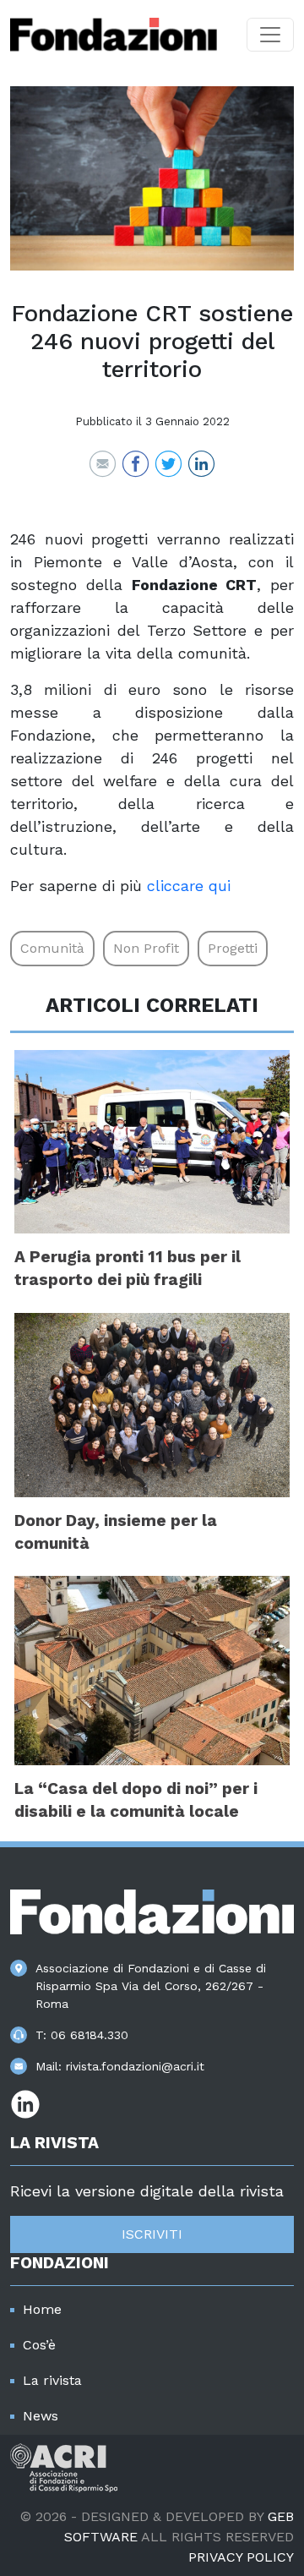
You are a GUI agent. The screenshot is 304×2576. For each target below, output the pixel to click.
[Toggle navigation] (270, 35)
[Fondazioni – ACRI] (114, 35)
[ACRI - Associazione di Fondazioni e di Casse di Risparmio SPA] (64, 2467)
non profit (146, 948)
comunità (52, 948)
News (41, 2416)
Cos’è (39, 2345)
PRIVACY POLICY (241, 2557)
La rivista (52, 2380)
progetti (233, 948)
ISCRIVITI (152, 2234)
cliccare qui (189, 886)
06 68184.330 (90, 2035)
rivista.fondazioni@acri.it (135, 2066)
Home (42, 2309)
